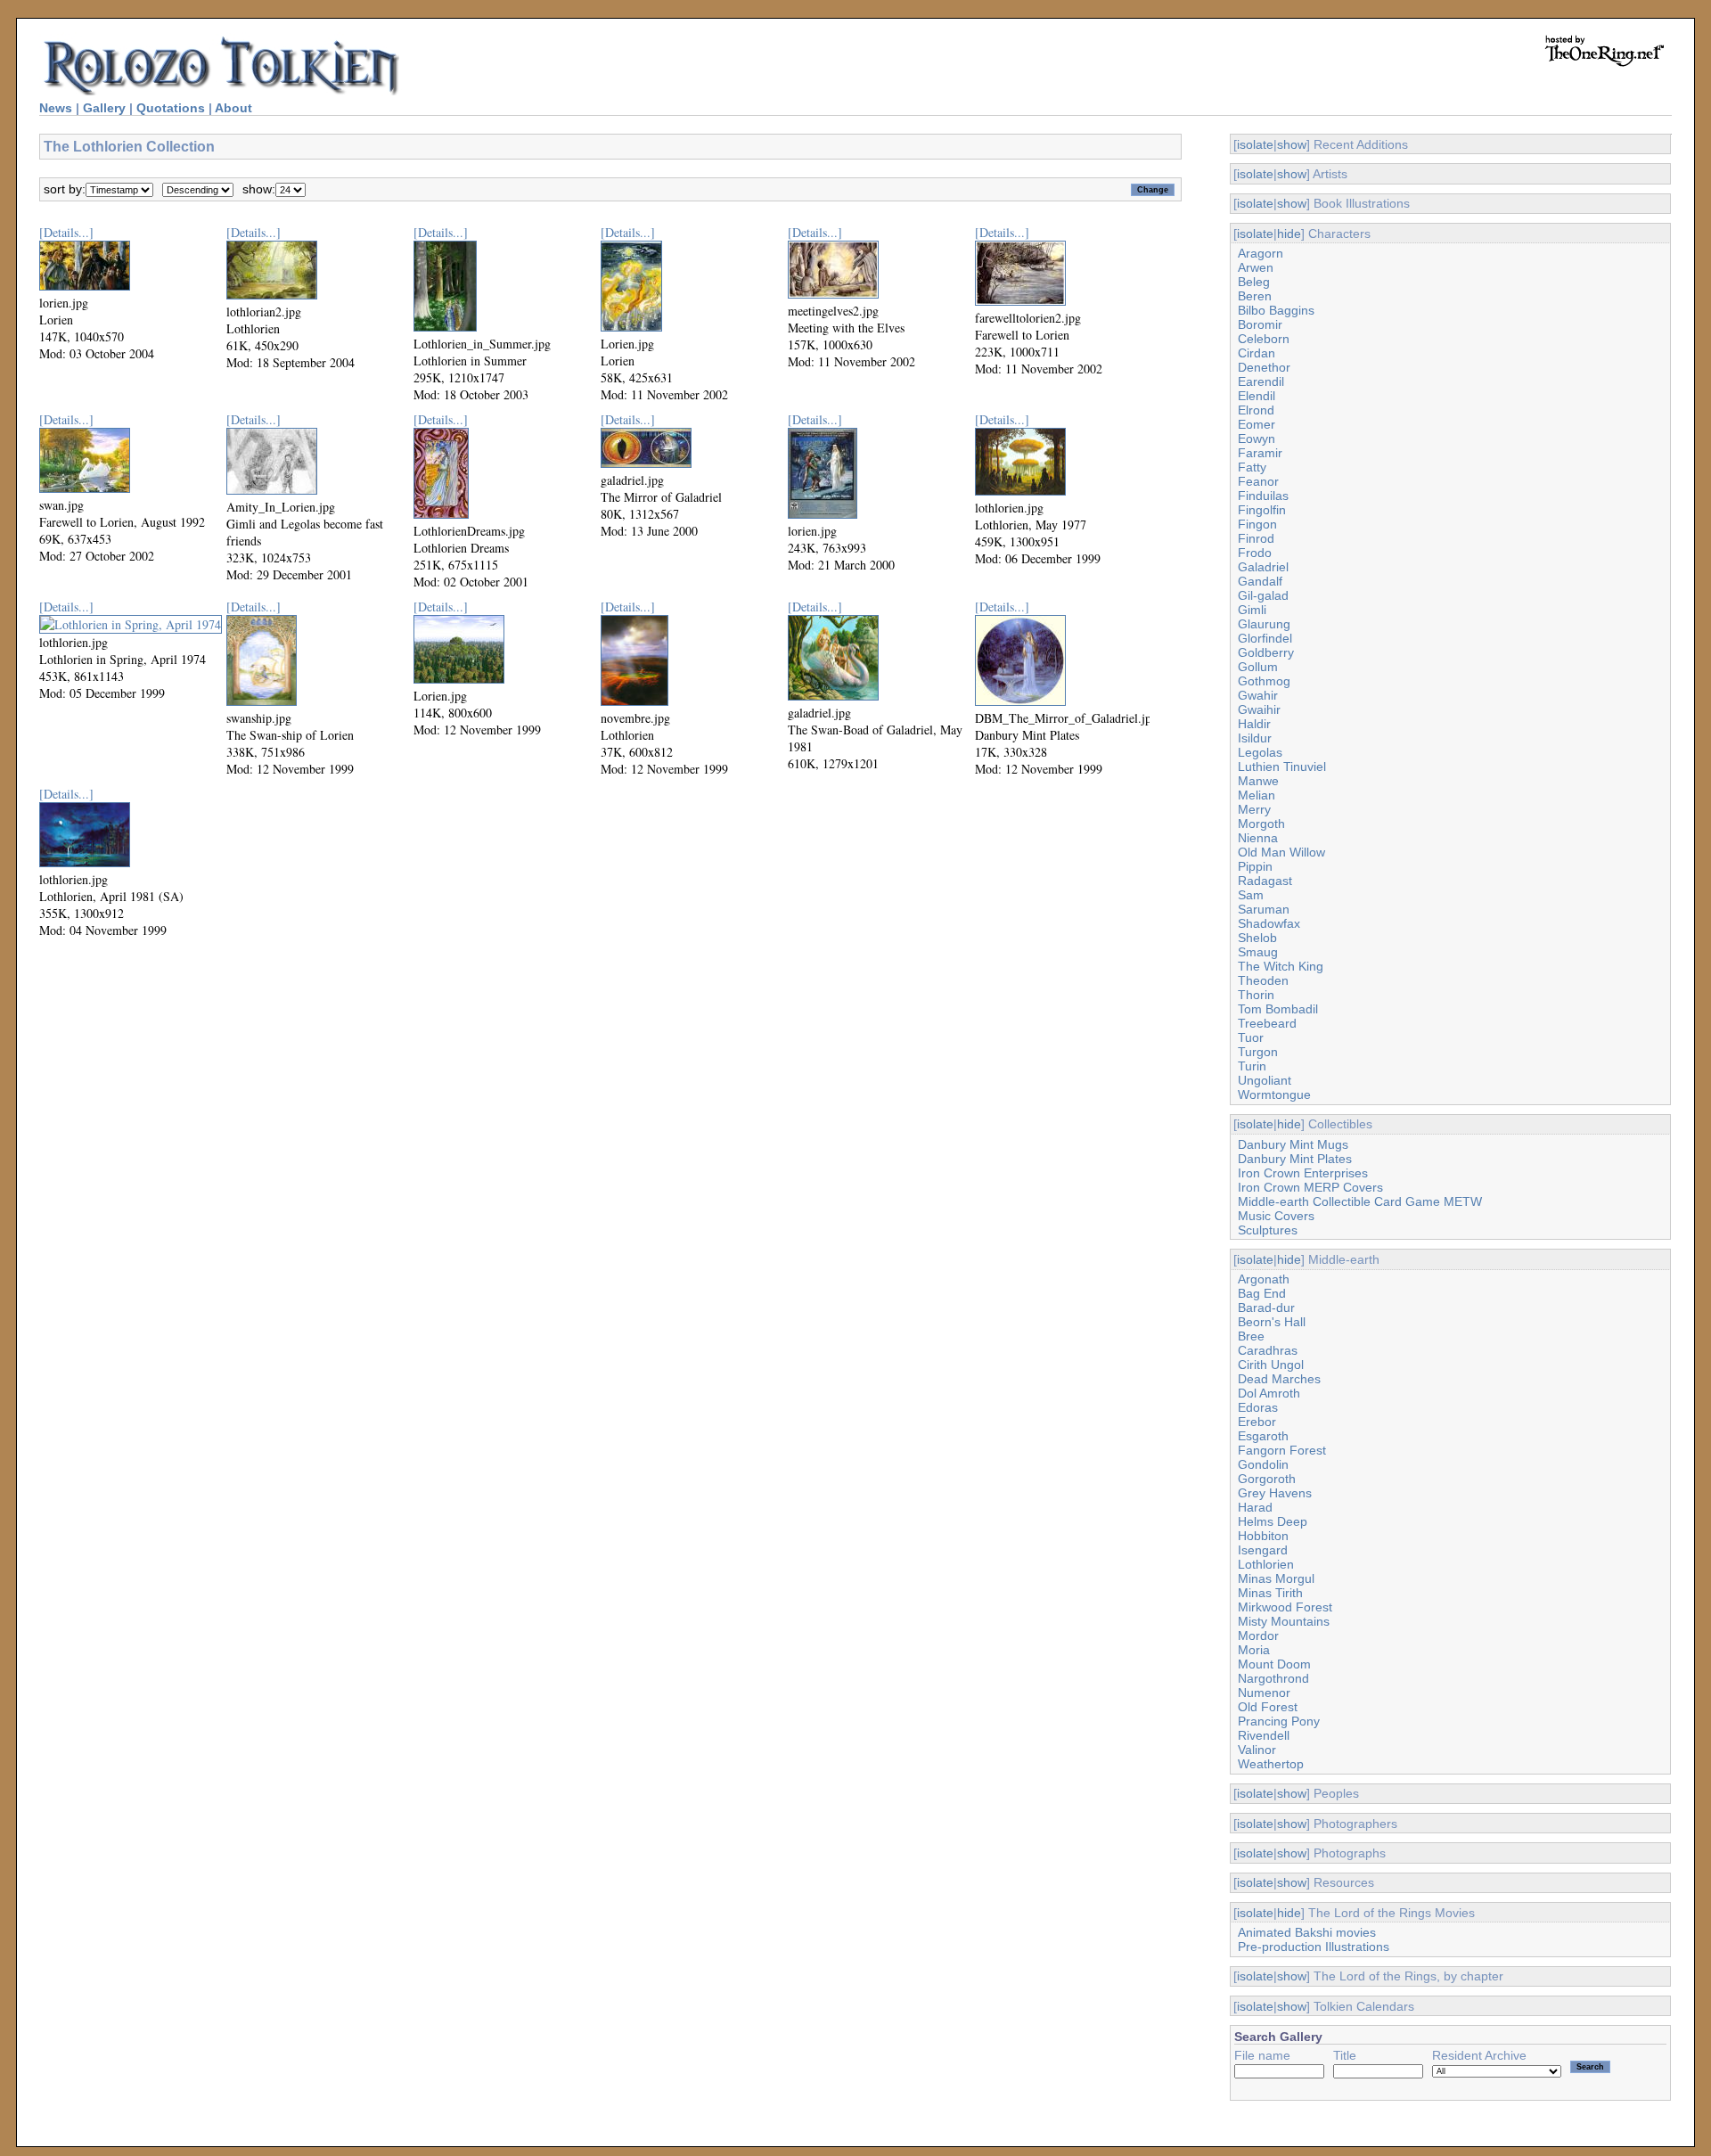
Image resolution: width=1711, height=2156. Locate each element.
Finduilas (1263, 496)
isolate (1255, 144)
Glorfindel (1265, 638)
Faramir (1260, 453)
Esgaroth (1263, 1436)
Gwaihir (1259, 709)
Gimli (1252, 610)
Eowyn (1257, 439)
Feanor (1258, 481)
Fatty (1252, 467)
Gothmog (1264, 681)
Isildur (1255, 738)
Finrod (1256, 538)
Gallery (104, 108)
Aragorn (1261, 253)
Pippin (1255, 866)
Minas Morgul (1276, 1578)
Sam (1251, 895)
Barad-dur (1266, 1308)
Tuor (1251, 1037)
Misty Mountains (1284, 1621)
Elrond (1256, 410)
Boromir (1260, 324)
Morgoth (1261, 824)
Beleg (1254, 282)
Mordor (1258, 1635)
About (233, 108)
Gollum (1258, 667)
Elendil (1257, 396)
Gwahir (1258, 695)
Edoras (1258, 1407)
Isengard (1263, 1550)
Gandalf (1260, 581)
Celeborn (1264, 339)
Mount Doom (1274, 1664)
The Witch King (1281, 966)
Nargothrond (1273, 1678)
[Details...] (66, 232)
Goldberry (1266, 652)
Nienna (1258, 838)
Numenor (1264, 1693)
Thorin (1256, 995)
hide (1289, 234)
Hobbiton (1263, 1536)
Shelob (1257, 938)
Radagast (1265, 881)
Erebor (1257, 1422)
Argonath (1264, 1279)
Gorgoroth (1267, 1479)
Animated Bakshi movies (1307, 1932)
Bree (1251, 1336)
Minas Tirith (1270, 1593)
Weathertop (1271, 1764)
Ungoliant (1265, 1080)
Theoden (1263, 980)
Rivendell (1264, 1735)
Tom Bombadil (1278, 1009)
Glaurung (1264, 624)
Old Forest (1268, 1707)
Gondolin (1263, 1464)
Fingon (1257, 524)
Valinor (1257, 1750)
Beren (1255, 296)
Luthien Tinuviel (1282, 766)
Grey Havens (1275, 1493)
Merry (1254, 809)
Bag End (1262, 1293)
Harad (1255, 1507)
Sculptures (1268, 1230)
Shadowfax (1269, 923)
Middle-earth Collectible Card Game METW (1360, 1201)
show (1292, 144)
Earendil (1261, 381)
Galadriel (1263, 567)
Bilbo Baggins (1276, 310)
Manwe (1258, 781)
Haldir (1254, 724)
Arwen (1256, 267)
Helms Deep (1273, 1521)
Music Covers (1276, 1216)
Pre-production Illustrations (1314, 1947)
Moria (1254, 1650)
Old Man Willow (1281, 852)
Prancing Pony (1279, 1721)
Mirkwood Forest (1285, 1607)
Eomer (1257, 424)
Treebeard (1267, 1023)
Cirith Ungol (1271, 1365)
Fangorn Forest (1282, 1450)
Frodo (1255, 553)
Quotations (171, 108)
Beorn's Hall (1272, 1322)
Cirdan (1257, 353)
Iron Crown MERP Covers (1310, 1187)
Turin (1252, 1066)
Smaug (1258, 952)
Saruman (1264, 909)
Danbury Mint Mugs (1293, 1144)
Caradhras (1268, 1350)
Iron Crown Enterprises (1303, 1173)
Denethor (1264, 367)
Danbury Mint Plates (1295, 1159)
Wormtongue (1274, 1094)
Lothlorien (1266, 1564)
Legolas (1260, 752)
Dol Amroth (1269, 1393)
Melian (1257, 795)
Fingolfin (1262, 510)
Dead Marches (1279, 1379)
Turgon (1258, 1052)
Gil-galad (1263, 595)
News (56, 108)
